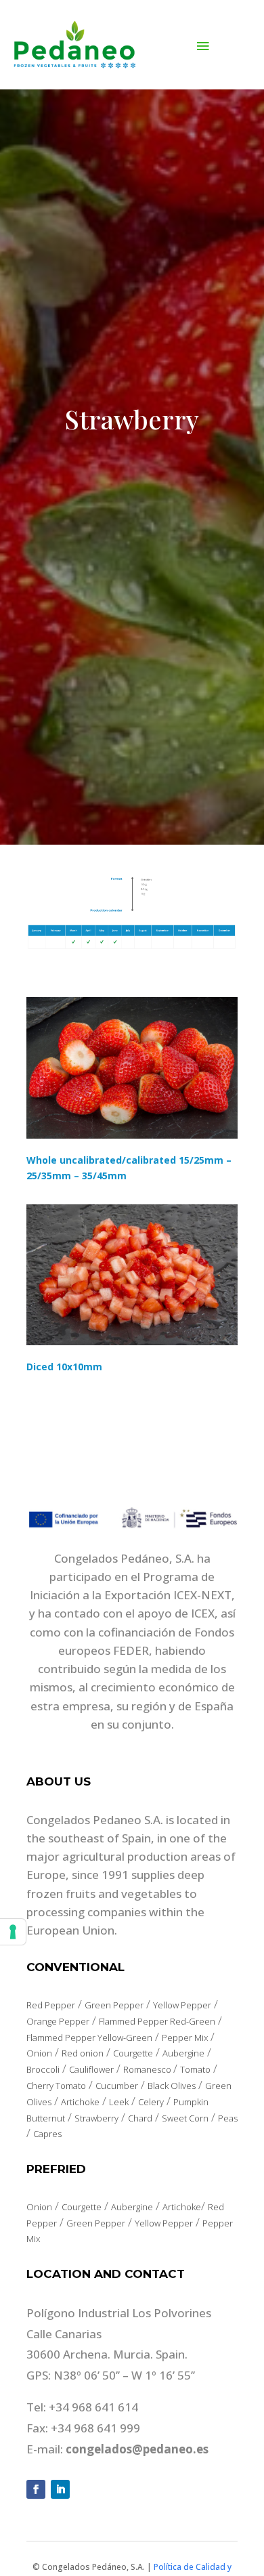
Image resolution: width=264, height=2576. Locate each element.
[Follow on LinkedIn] (60, 2489)
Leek (119, 2102)
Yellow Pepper (182, 2005)
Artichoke (80, 2102)
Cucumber (117, 2086)
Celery (151, 2102)
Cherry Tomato (56, 2086)
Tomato (195, 2069)
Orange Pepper (58, 2021)
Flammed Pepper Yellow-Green (89, 2037)
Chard (140, 2118)
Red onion (83, 2053)
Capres (47, 2134)
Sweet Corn (185, 2118)
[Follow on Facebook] (36, 2489)
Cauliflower (91, 2069)
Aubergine (183, 2053)
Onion (39, 2053)
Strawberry (96, 2118)
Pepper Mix (185, 2037)
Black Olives (172, 2086)
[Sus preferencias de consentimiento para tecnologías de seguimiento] (13, 1932)
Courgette (133, 2053)
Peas (228, 2118)
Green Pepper (114, 2005)
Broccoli (43, 2069)
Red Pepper (51, 2005)
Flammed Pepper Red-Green (157, 2021)
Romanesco (148, 2069)
